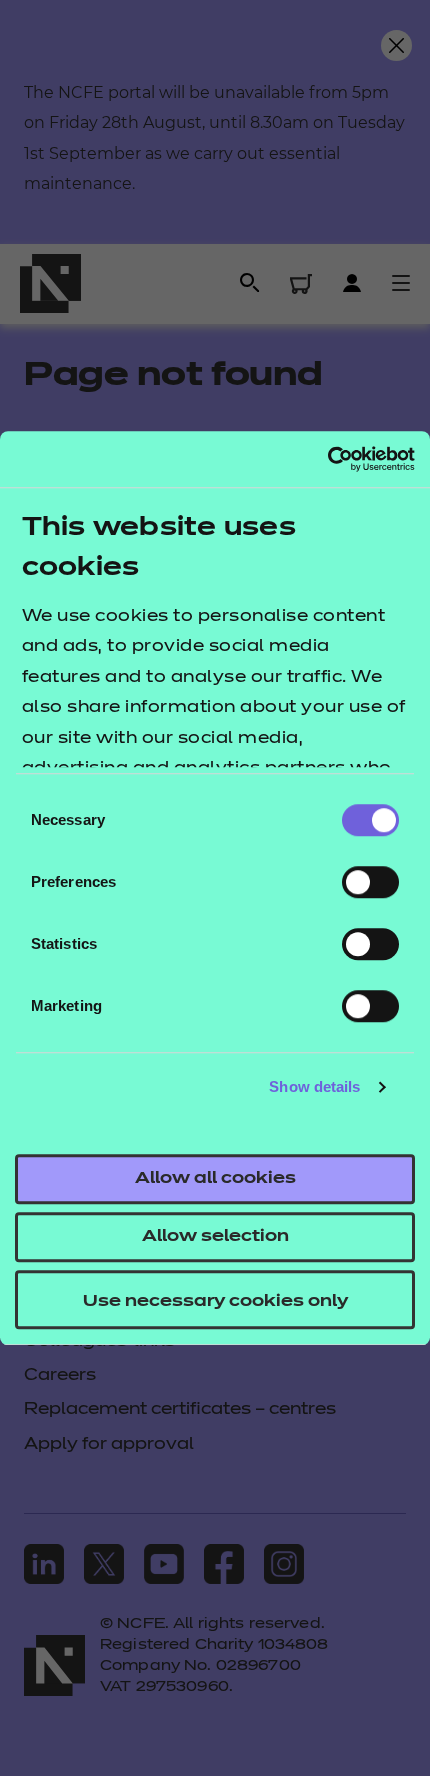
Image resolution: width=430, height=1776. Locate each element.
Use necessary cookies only (215, 1302)
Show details (314, 1086)
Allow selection (215, 1237)
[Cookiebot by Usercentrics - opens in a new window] (327, 459)
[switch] (370, 882)
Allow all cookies (215, 1179)
